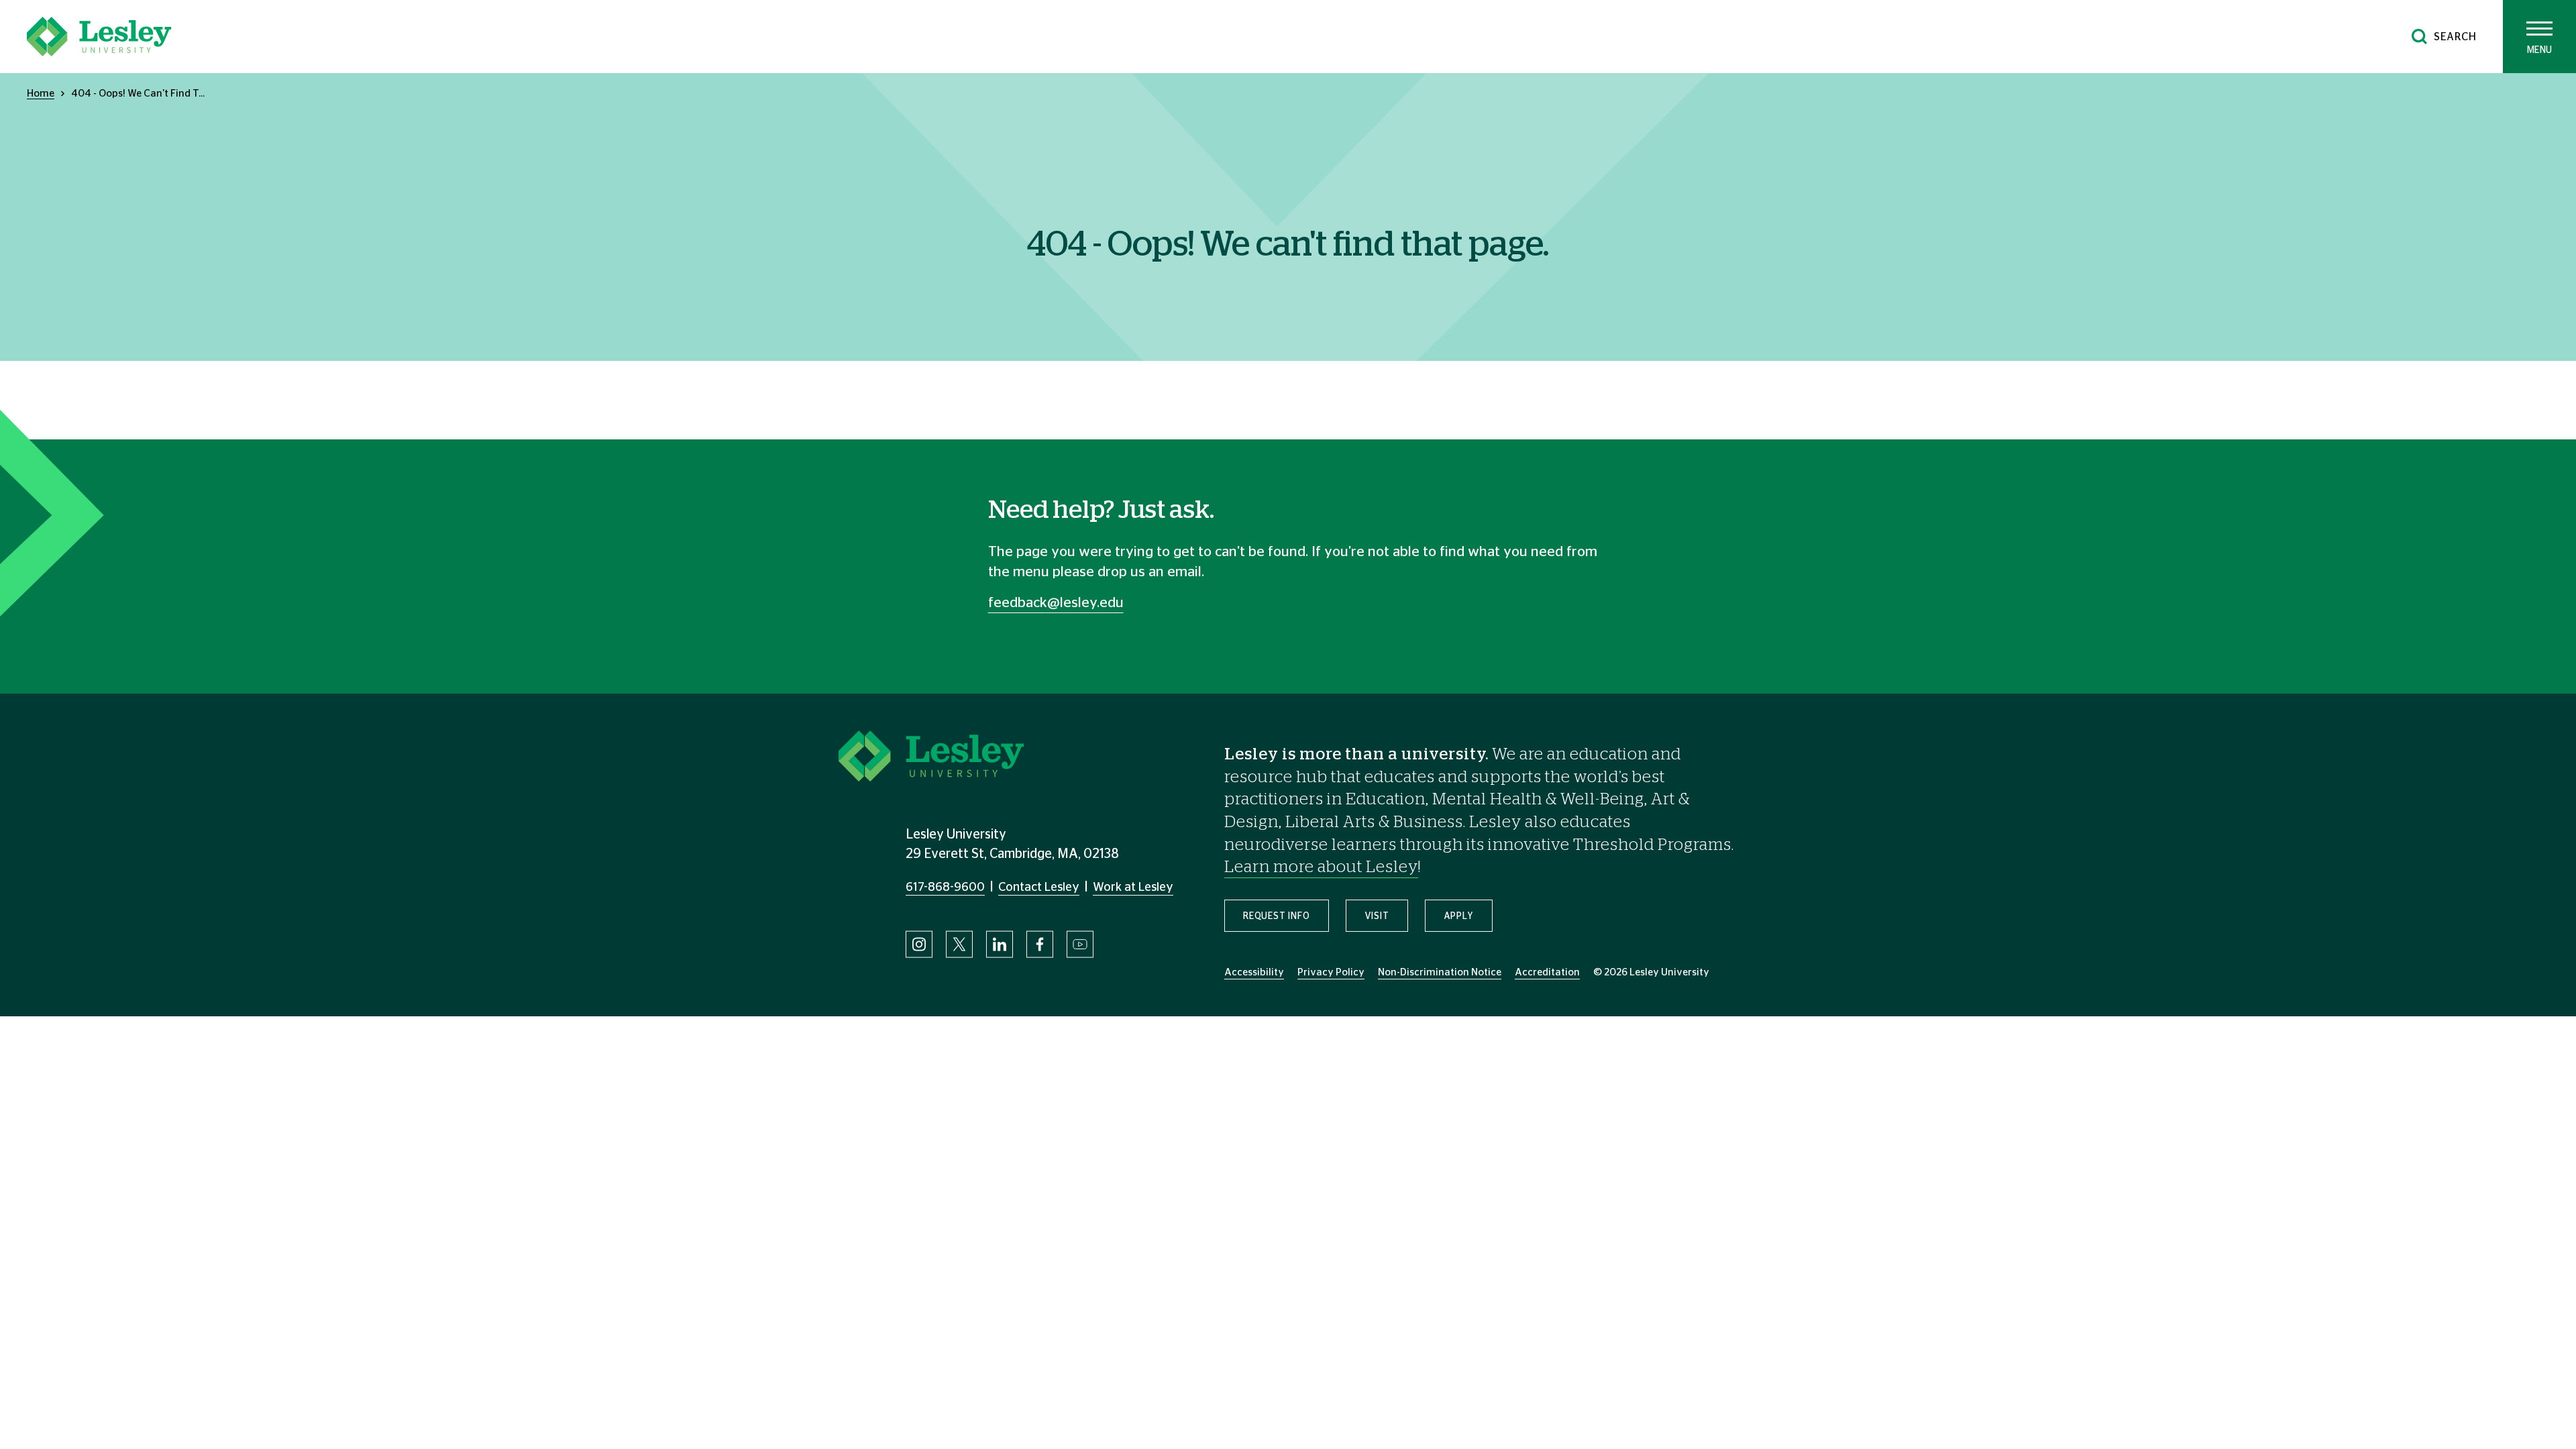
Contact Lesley (1039, 888)
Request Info (1277, 916)
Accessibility (1254, 972)
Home (41, 94)
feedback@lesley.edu (1056, 603)
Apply (1459, 916)
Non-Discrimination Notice (1440, 972)
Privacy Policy (1331, 972)
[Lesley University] (99, 37)
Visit (1377, 916)
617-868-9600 (945, 888)
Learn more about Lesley (1321, 867)
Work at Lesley (1133, 888)
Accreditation (1547, 972)
